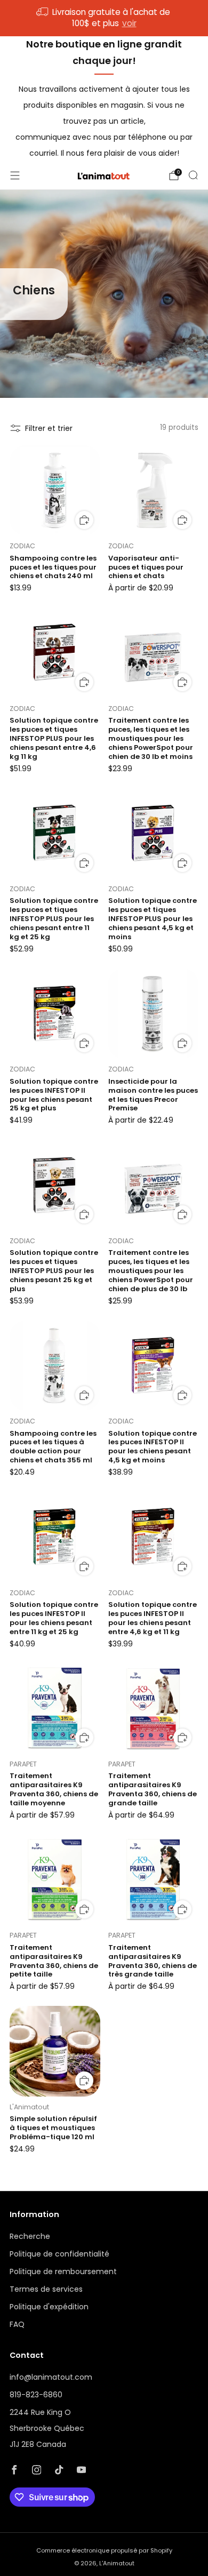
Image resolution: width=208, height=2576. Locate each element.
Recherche (30, 2236)
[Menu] (15, 175)
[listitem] (104, 18)
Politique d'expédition (49, 2307)
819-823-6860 (36, 2395)
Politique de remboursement (63, 2271)
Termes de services (46, 2289)
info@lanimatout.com (51, 2377)
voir (129, 23)
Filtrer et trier (49, 428)
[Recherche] (193, 175)
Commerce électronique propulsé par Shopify (104, 2550)
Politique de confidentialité (59, 2254)
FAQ (17, 2324)
